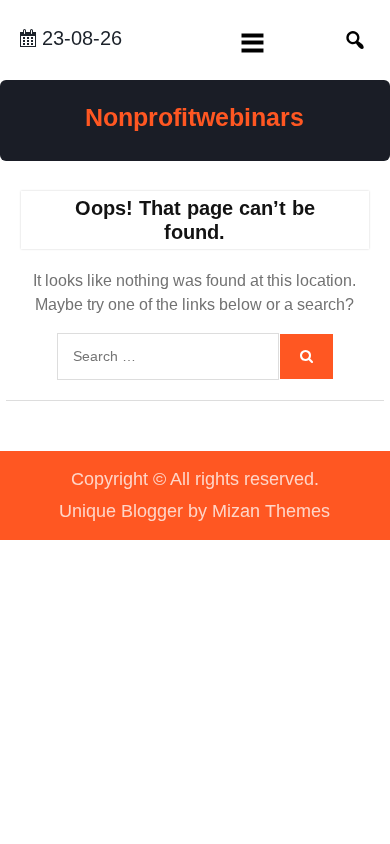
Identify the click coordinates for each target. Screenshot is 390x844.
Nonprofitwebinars (194, 117)
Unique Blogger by (194, 511)
